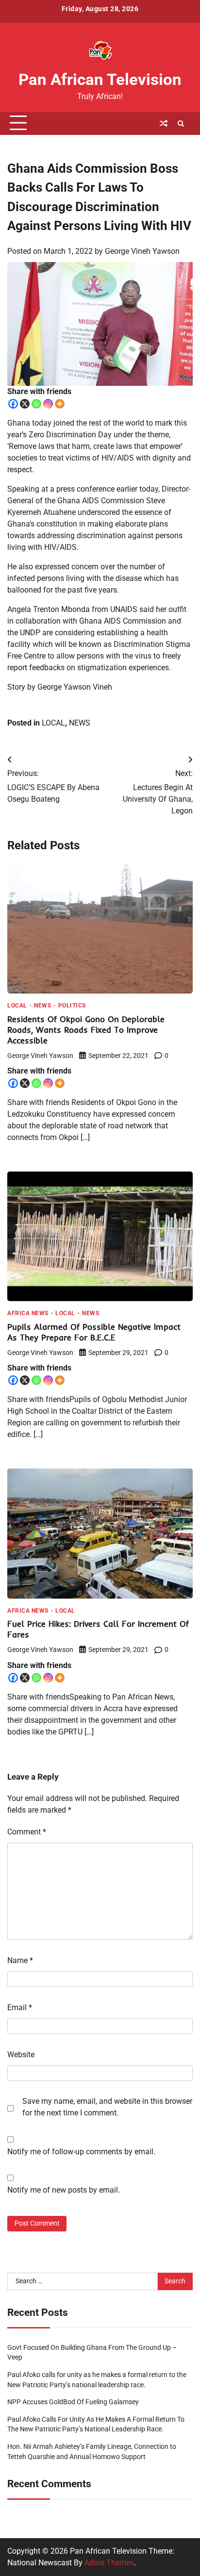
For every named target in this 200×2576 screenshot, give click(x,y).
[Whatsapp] (36, 404)
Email (20, 2007)
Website (21, 2055)
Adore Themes (109, 2563)
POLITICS (72, 1006)
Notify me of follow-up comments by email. (81, 2152)
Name (20, 1960)
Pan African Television (100, 80)
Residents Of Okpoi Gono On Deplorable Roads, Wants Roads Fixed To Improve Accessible (86, 1030)
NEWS (80, 723)
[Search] (181, 123)
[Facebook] (13, 404)
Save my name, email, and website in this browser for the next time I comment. (107, 2107)
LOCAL (53, 723)
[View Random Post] (164, 123)
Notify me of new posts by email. (64, 2190)
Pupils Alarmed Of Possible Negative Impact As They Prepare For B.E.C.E (94, 1332)
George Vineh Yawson (142, 251)
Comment (27, 1832)
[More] (60, 404)
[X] (25, 404)
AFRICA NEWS (28, 1314)
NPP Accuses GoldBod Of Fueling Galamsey (73, 2402)
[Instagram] (48, 404)
